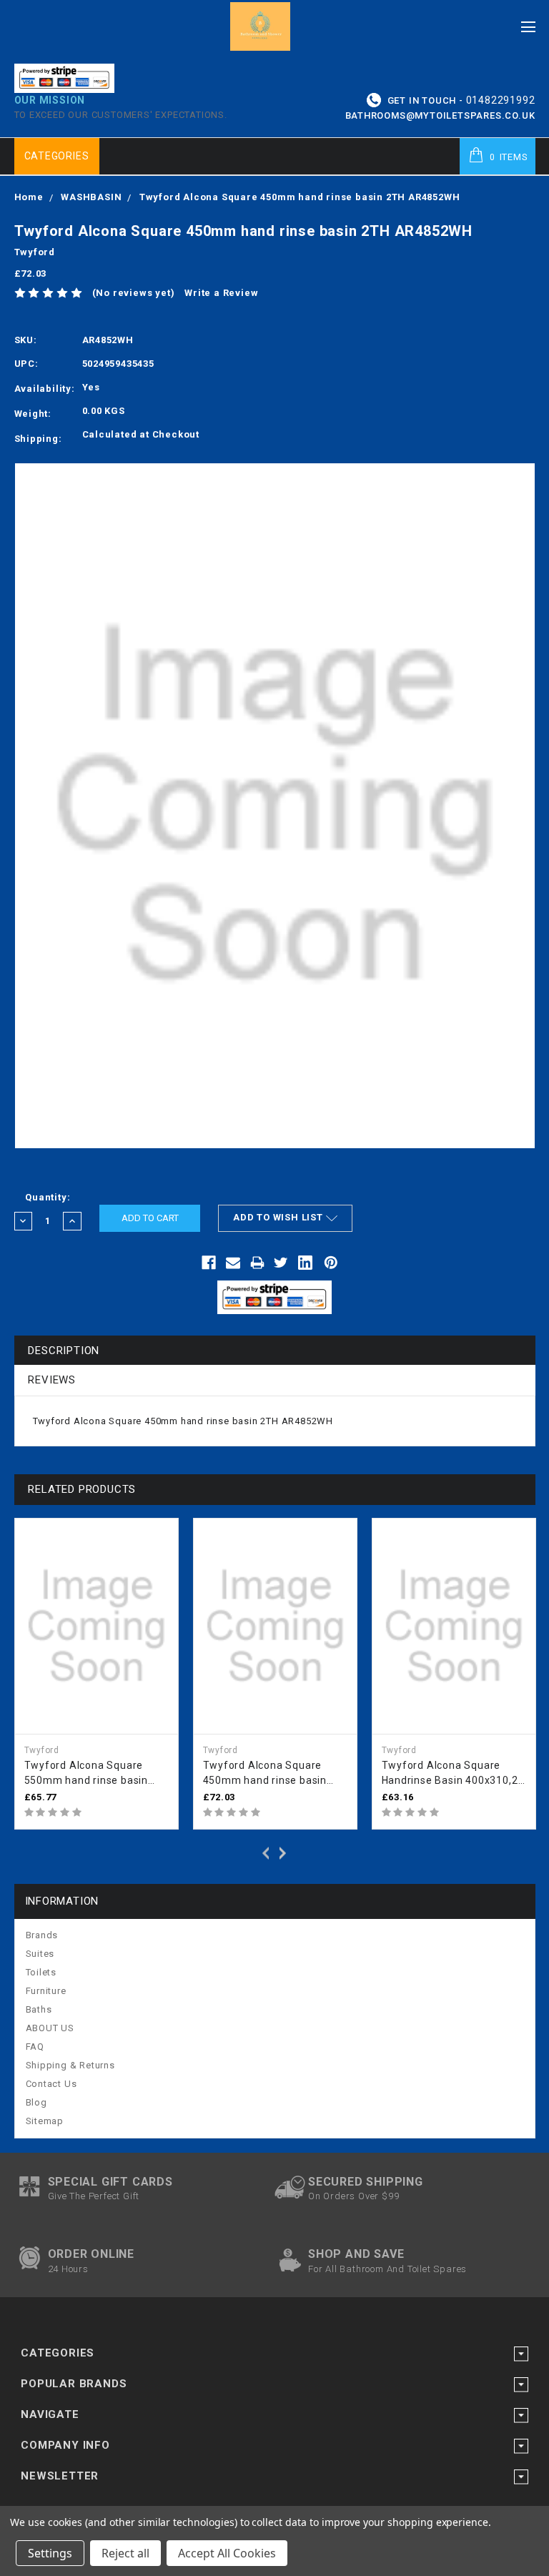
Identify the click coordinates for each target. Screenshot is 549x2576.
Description (64, 1351)
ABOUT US (50, 2028)
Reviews (52, 1380)
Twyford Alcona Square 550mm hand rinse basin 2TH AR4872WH (86, 1774)
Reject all (125, 2553)
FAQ (35, 2047)
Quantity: (48, 1197)
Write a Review (221, 293)
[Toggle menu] (529, 23)
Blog (36, 2102)
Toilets (41, 1972)
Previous (264, 1852)
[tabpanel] (97, 1674)
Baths (39, 2009)
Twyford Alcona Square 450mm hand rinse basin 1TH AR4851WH (265, 1774)
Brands (42, 1935)
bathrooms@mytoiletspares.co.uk (440, 115)
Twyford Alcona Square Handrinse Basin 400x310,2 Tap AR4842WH (450, 1774)
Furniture (46, 1991)
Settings (50, 2553)
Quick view (164, 1531)
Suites (40, 1954)
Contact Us (51, 2084)
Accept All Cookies (227, 2553)
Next (285, 1852)
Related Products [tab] (82, 1489)
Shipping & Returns (70, 2065)
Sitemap (45, 2121)
